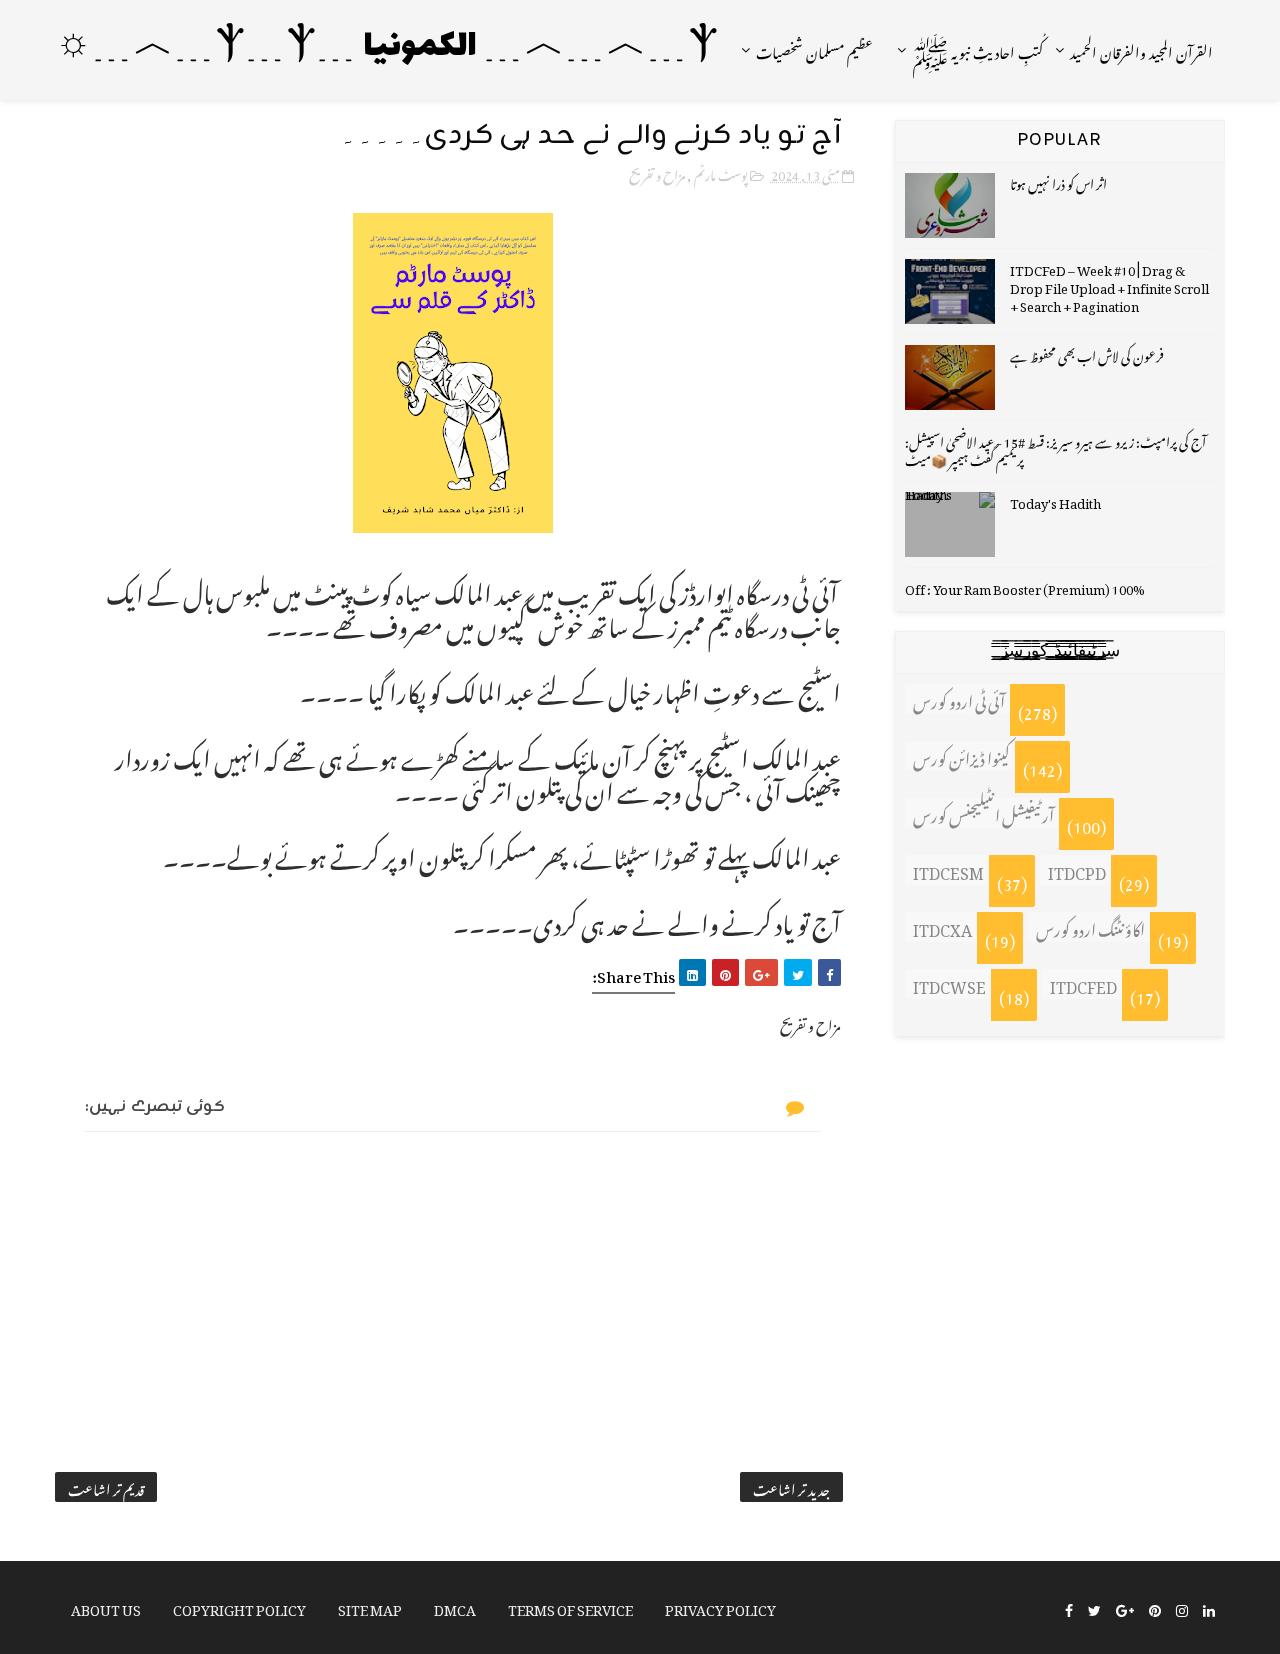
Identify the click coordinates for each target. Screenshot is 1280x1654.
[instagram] (1182, 1608)
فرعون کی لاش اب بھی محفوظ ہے (1087, 353)
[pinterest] (1155, 1608)
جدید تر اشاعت (791, 1487)
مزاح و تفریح (657, 172)
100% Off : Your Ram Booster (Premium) (1025, 586)
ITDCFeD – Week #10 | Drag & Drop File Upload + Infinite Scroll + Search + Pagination (1109, 285)
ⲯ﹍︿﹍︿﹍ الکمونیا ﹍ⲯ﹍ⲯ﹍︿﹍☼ (387, 47)
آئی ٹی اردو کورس (959, 699)
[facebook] (1069, 1608)
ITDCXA (942, 927)
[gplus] (1125, 1608)
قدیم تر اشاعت (106, 1487)
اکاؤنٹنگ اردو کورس (1090, 927)
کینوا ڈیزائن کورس (961, 756)
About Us (106, 1606)
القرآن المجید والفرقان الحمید (1141, 49)
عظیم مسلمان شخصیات (814, 49)
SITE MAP (370, 1606)
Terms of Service (570, 1606)
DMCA (455, 1606)
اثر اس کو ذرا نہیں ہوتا (1058, 181)
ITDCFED (1083, 984)
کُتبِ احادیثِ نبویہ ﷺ (977, 49)
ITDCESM (948, 870)
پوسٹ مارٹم (721, 172)
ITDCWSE (949, 984)
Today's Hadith (1055, 500)
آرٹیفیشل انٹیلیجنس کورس (983, 813)
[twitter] (1094, 1608)
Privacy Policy (720, 1606)
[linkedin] (1209, 1608)
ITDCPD (1077, 870)
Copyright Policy (239, 1606)
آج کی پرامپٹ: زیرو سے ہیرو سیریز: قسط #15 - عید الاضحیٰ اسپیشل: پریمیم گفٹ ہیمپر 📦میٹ (1055, 448)
